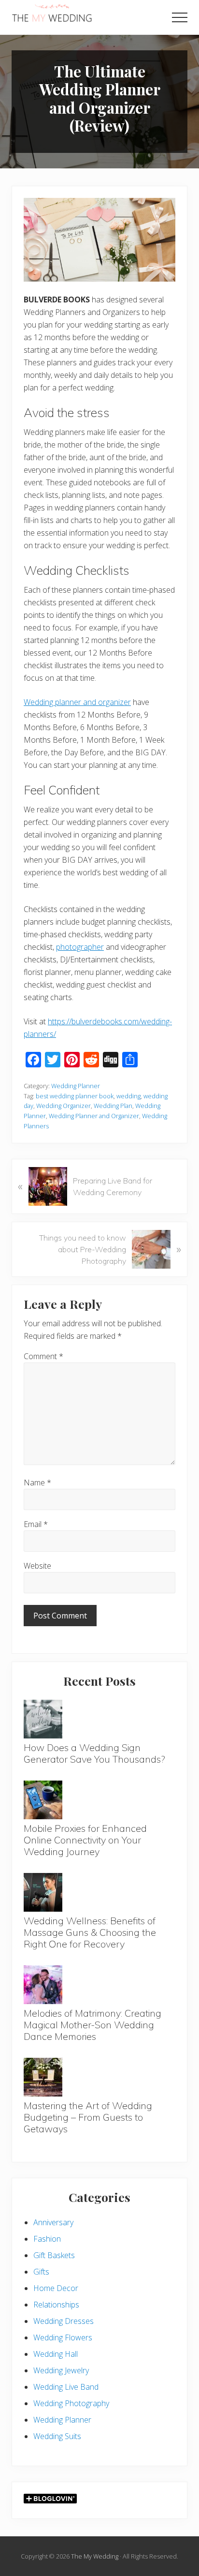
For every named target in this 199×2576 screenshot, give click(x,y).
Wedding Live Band (66, 2387)
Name (37, 1483)
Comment (43, 1356)
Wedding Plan (113, 1106)
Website (37, 1566)
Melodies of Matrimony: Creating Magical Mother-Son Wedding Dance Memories (92, 2025)
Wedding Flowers (63, 2337)
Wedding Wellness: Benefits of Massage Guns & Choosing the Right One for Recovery (90, 1932)
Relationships (56, 2305)
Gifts (41, 2272)
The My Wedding (95, 2556)
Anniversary (53, 2222)
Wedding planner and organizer (77, 702)
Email (36, 1524)
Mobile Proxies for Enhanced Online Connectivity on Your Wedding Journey (85, 1840)
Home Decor (56, 2288)
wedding (128, 1096)
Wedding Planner (76, 1086)
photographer (80, 947)
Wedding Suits (57, 2436)
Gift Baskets (54, 2255)
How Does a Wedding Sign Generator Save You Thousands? (94, 1753)
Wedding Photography (71, 2403)
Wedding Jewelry (61, 2370)
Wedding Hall (56, 2354)
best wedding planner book (75, 1096)
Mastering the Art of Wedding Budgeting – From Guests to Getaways (88, 2117)
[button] (180, 17)
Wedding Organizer (64, 1106)
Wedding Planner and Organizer (94, 1116)
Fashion (47, 2239)
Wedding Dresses (64, 2321)
